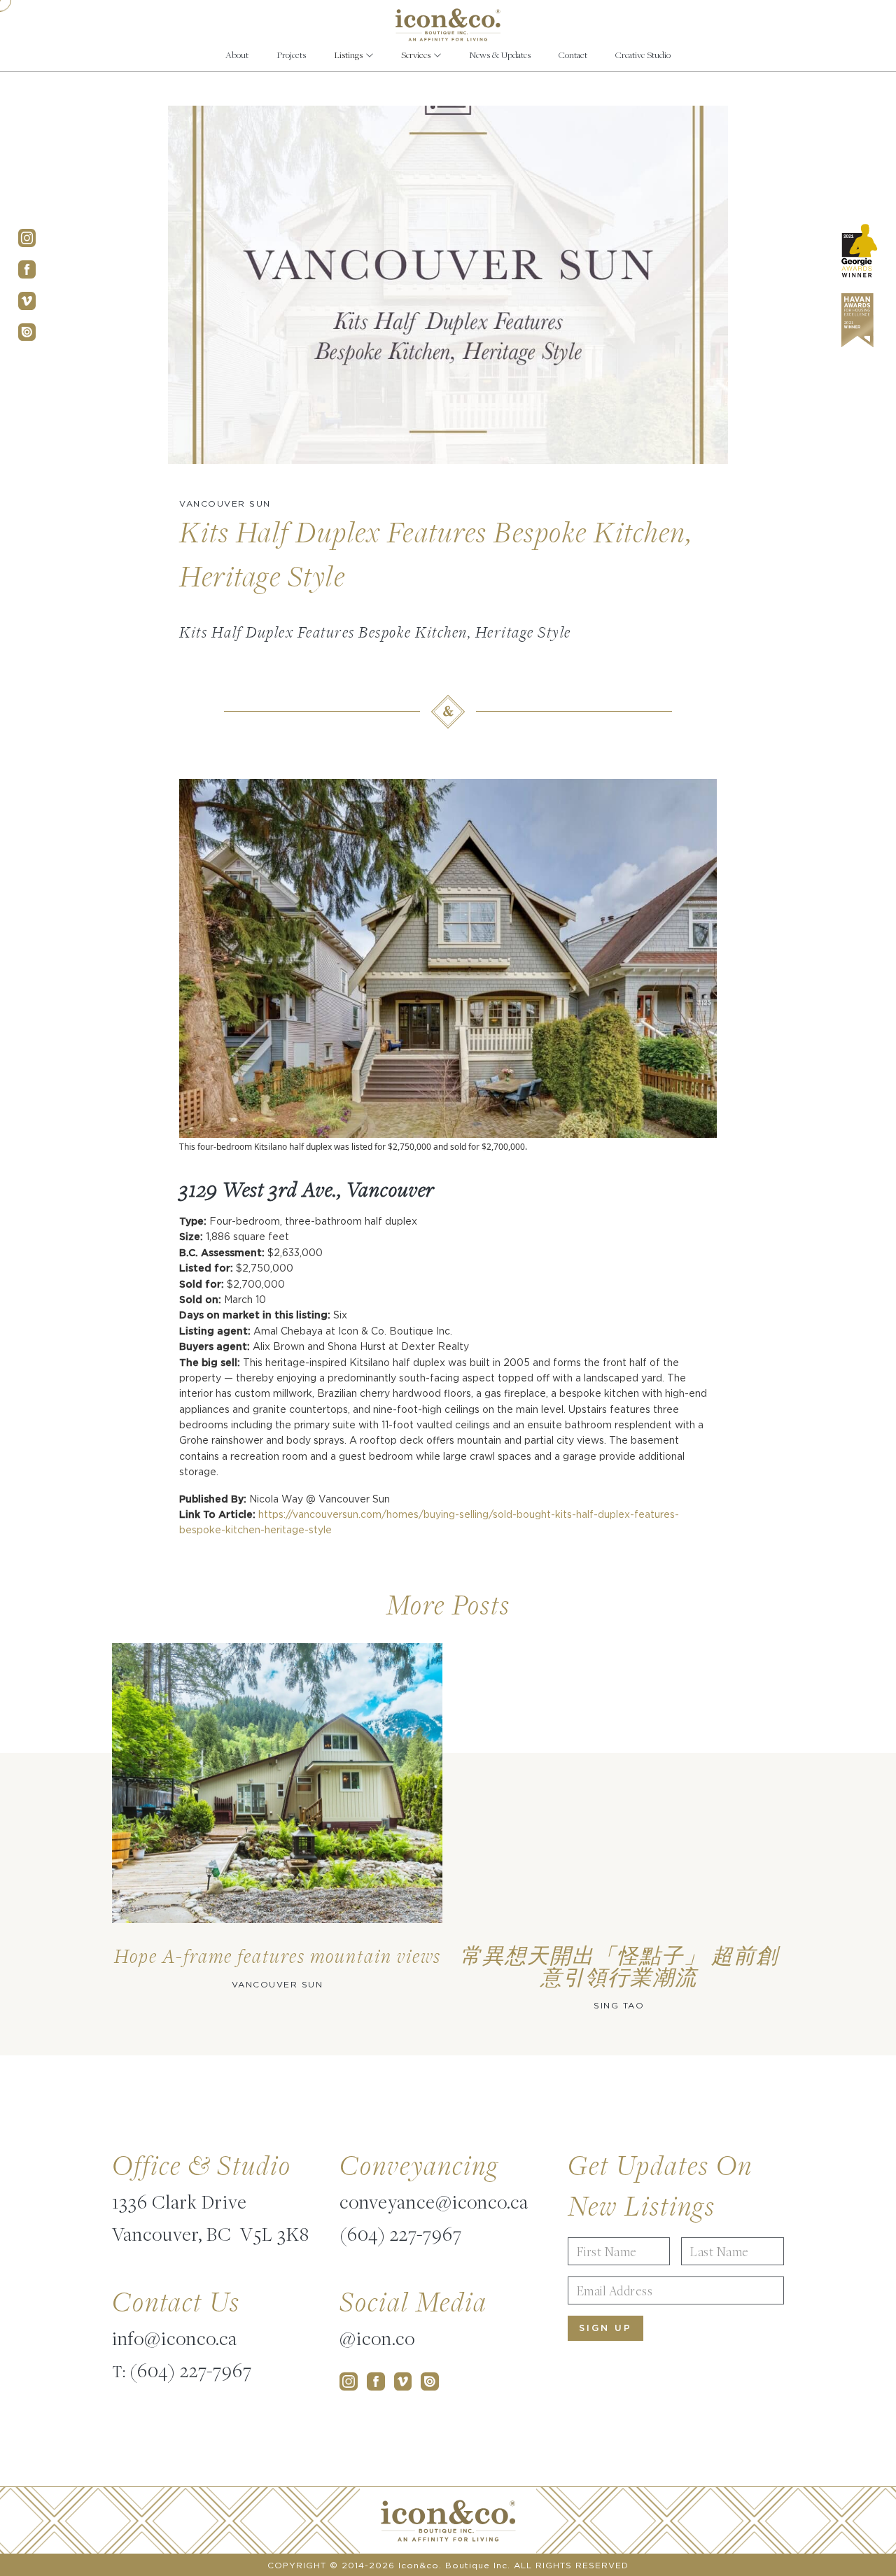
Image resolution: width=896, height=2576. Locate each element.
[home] (448, 25)
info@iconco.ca (175, 2338)
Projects (291, 55)
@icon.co (377, 2338)
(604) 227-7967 (191, 2370)
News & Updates (500, 55)
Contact (573, 55)
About (237, 55)
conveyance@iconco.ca (434, 2202)
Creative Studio (643, 55)
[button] (353, 55)
